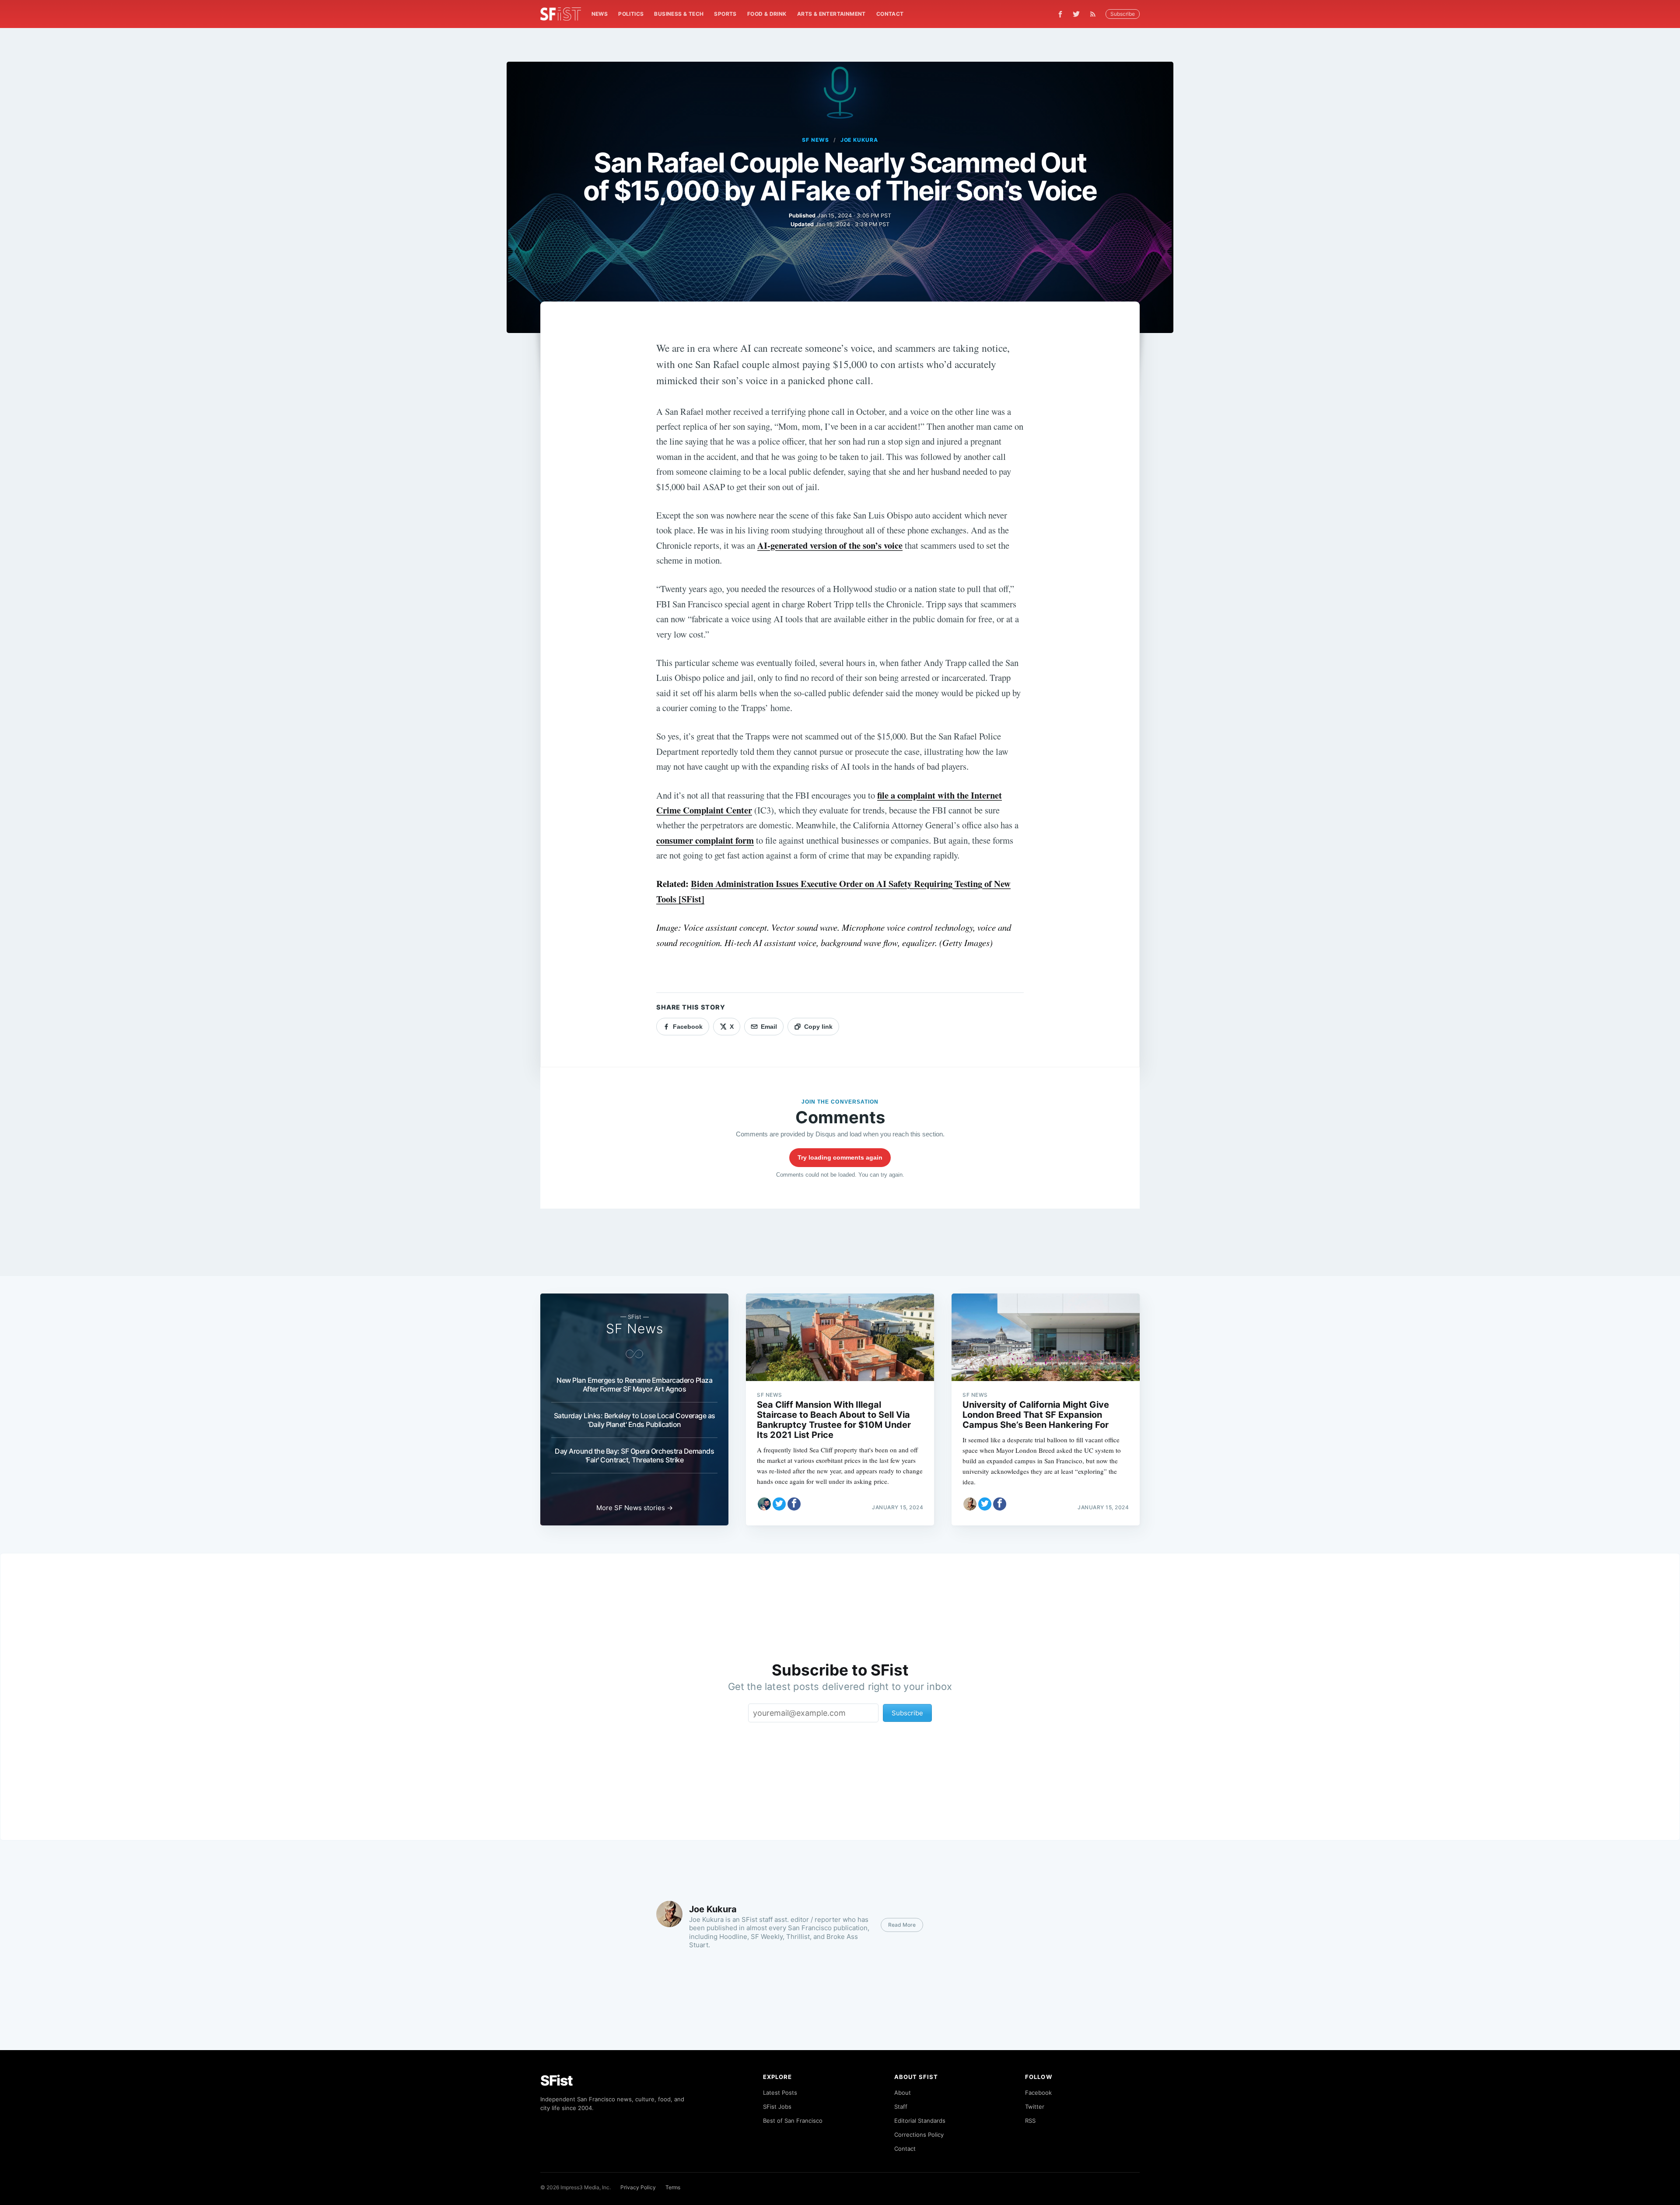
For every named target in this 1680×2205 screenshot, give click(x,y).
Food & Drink (767, 14)
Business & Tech (679, 14)
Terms (673, 2187)
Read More (902, 1925)
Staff (901, 2107)
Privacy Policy (638, 2187)
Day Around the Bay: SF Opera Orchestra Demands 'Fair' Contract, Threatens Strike (634, 1455)
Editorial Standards (920, 2121)
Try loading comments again (840, 1157)
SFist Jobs (777, 2107)
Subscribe (1123, 14)
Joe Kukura (859, 140)
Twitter (1035, 2107)
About (903, 2093)
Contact (890, 14)
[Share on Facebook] (794, 1504)
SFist (556, 2081)
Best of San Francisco (793, 2121)
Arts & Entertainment (831, 14)
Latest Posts (780, 2093)
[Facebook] (1060, 14)
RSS (1030, 2121)
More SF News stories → (635, 1508)
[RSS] (1095, 14)
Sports (725, 14)
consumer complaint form (705, 840)
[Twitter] (1076, 14)
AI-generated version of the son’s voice (830, 545)
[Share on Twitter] (779, 1504)
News (600, 14)
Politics (631, 14)
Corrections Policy (919, 2135)
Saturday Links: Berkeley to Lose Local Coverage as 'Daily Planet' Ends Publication (635, 1420)
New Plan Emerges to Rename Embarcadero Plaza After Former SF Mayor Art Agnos (634, 1385)
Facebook (1038, 2093)
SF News (815, 140)
